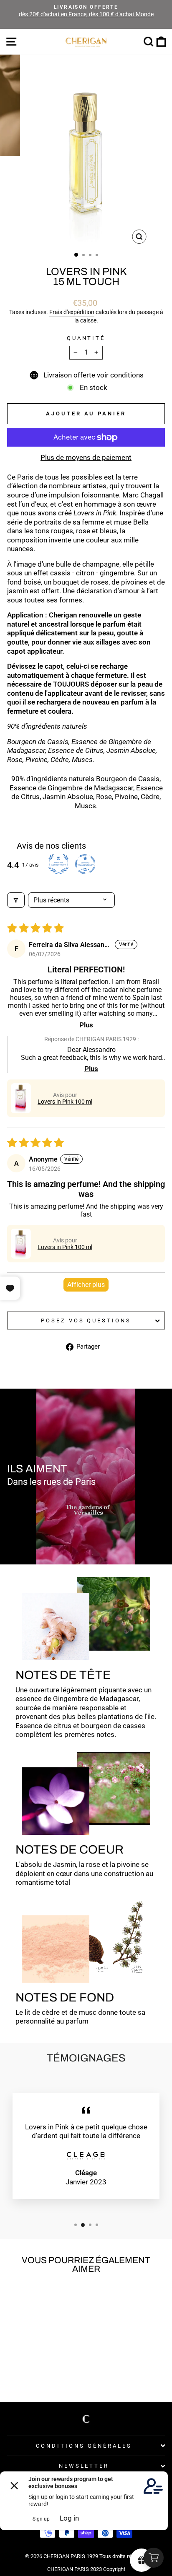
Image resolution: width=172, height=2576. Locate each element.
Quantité (86, 338)
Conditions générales (84, 2446)
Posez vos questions (86, 1320)
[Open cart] (154, 2558)
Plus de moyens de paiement (86, 458)
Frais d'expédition (72, 312)
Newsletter (84, 2466)
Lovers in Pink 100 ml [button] (65, 1102)
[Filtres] (16, 900)
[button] (21, 1098)
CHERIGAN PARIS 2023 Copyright (86, 2569)
